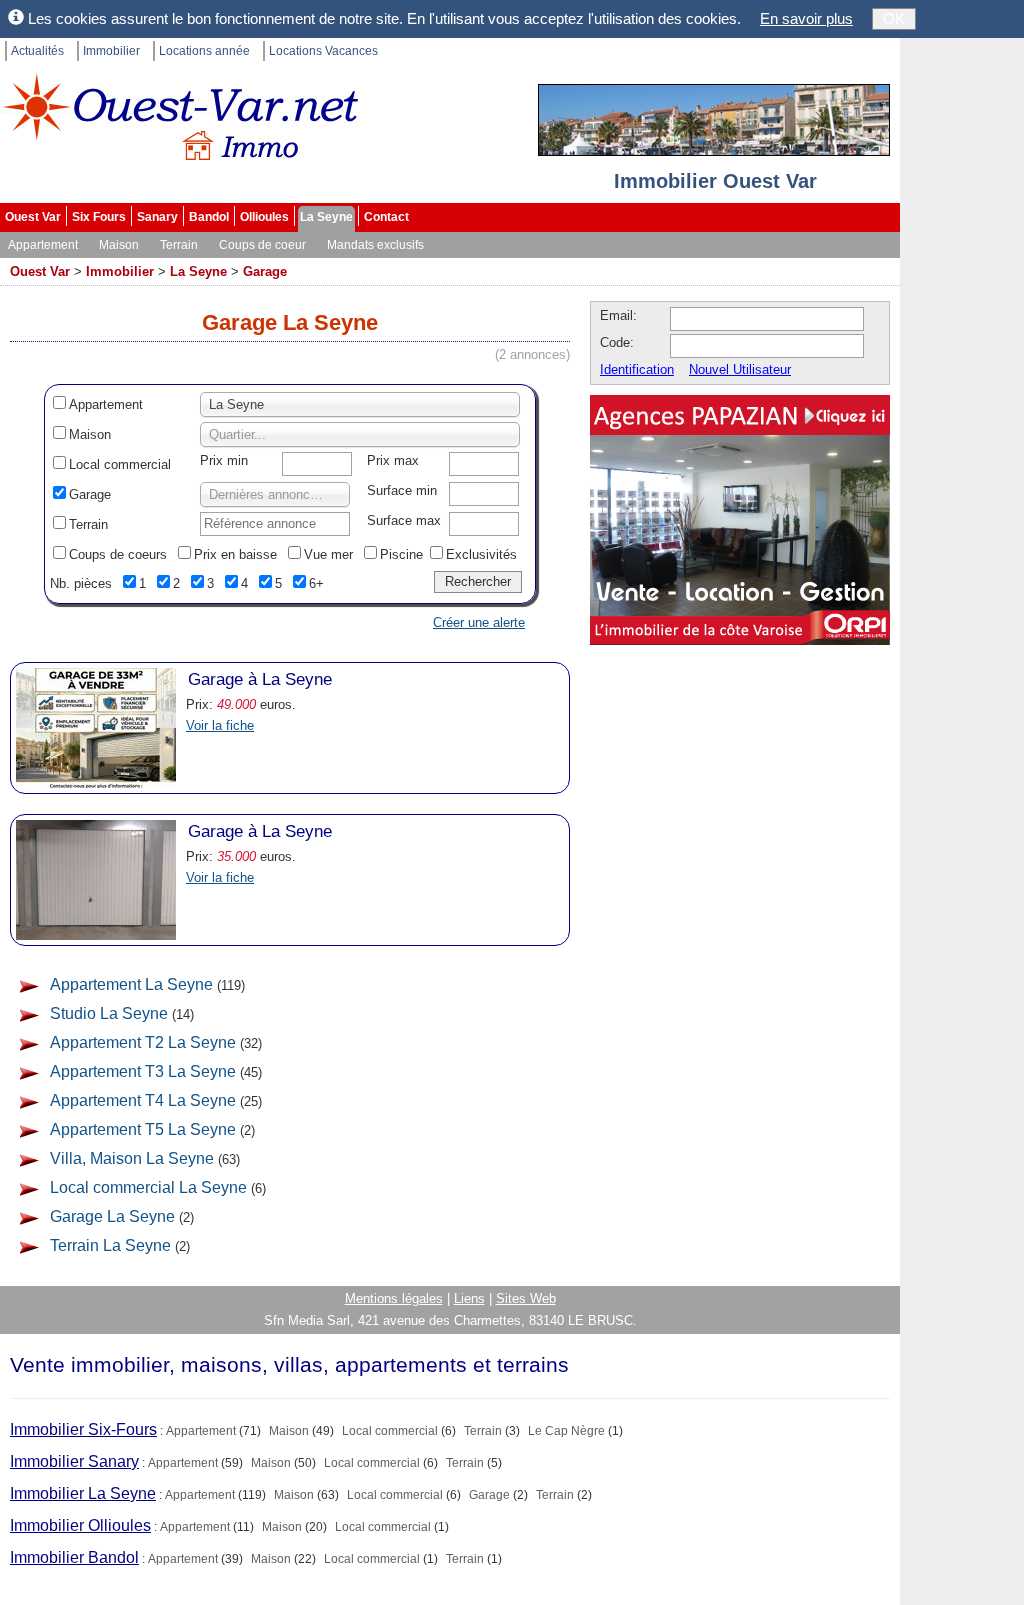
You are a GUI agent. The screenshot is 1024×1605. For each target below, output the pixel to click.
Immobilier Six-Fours (83, 1429)
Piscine (401, 554)
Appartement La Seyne (131, 984)
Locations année (204, 51)
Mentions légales (394, 1298)
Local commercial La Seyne (148, 1187)
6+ (316, 583)
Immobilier (111, 51)
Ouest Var (33, 217)
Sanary (157, 217)
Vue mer (328, 554)
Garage (265, 271)
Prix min (224, 460)
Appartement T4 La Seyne (143, 1100)
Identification (637, 369)
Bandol (209, 217)
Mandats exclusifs (375, 245)
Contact (386, 217)
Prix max (393, 460)
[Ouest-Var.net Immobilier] (180, 125)
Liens (469, 1298)
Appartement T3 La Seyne (143, 1071)
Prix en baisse (235, 554)
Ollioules (264, 217)
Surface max (404, 520)
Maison (119, 245)
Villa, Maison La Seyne (132, 1158)
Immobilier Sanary (74, 1461)
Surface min (402, 490)
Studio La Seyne (109, 1013)
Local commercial (120, 464)
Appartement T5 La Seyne (143, 1129)
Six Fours (99, 217)
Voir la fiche (220, 725)
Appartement (43, 245)
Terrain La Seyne (110, 1245)
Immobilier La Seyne (83, 1493)
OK (894, 18)
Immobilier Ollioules (80, 1525)
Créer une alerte (479, 622)
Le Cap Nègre (566, 1431)
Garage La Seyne (112, 1216)
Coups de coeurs (118, 554)
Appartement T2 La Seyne (143, 1042)
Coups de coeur (262, 245)
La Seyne (326, 217)
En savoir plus (806, 18)
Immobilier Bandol (74, 1557)
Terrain (179, 245)
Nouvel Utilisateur (740, 369)
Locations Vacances (323, 51)
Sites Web (526, 1298)
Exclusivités (481, 554)
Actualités (37, 51)
